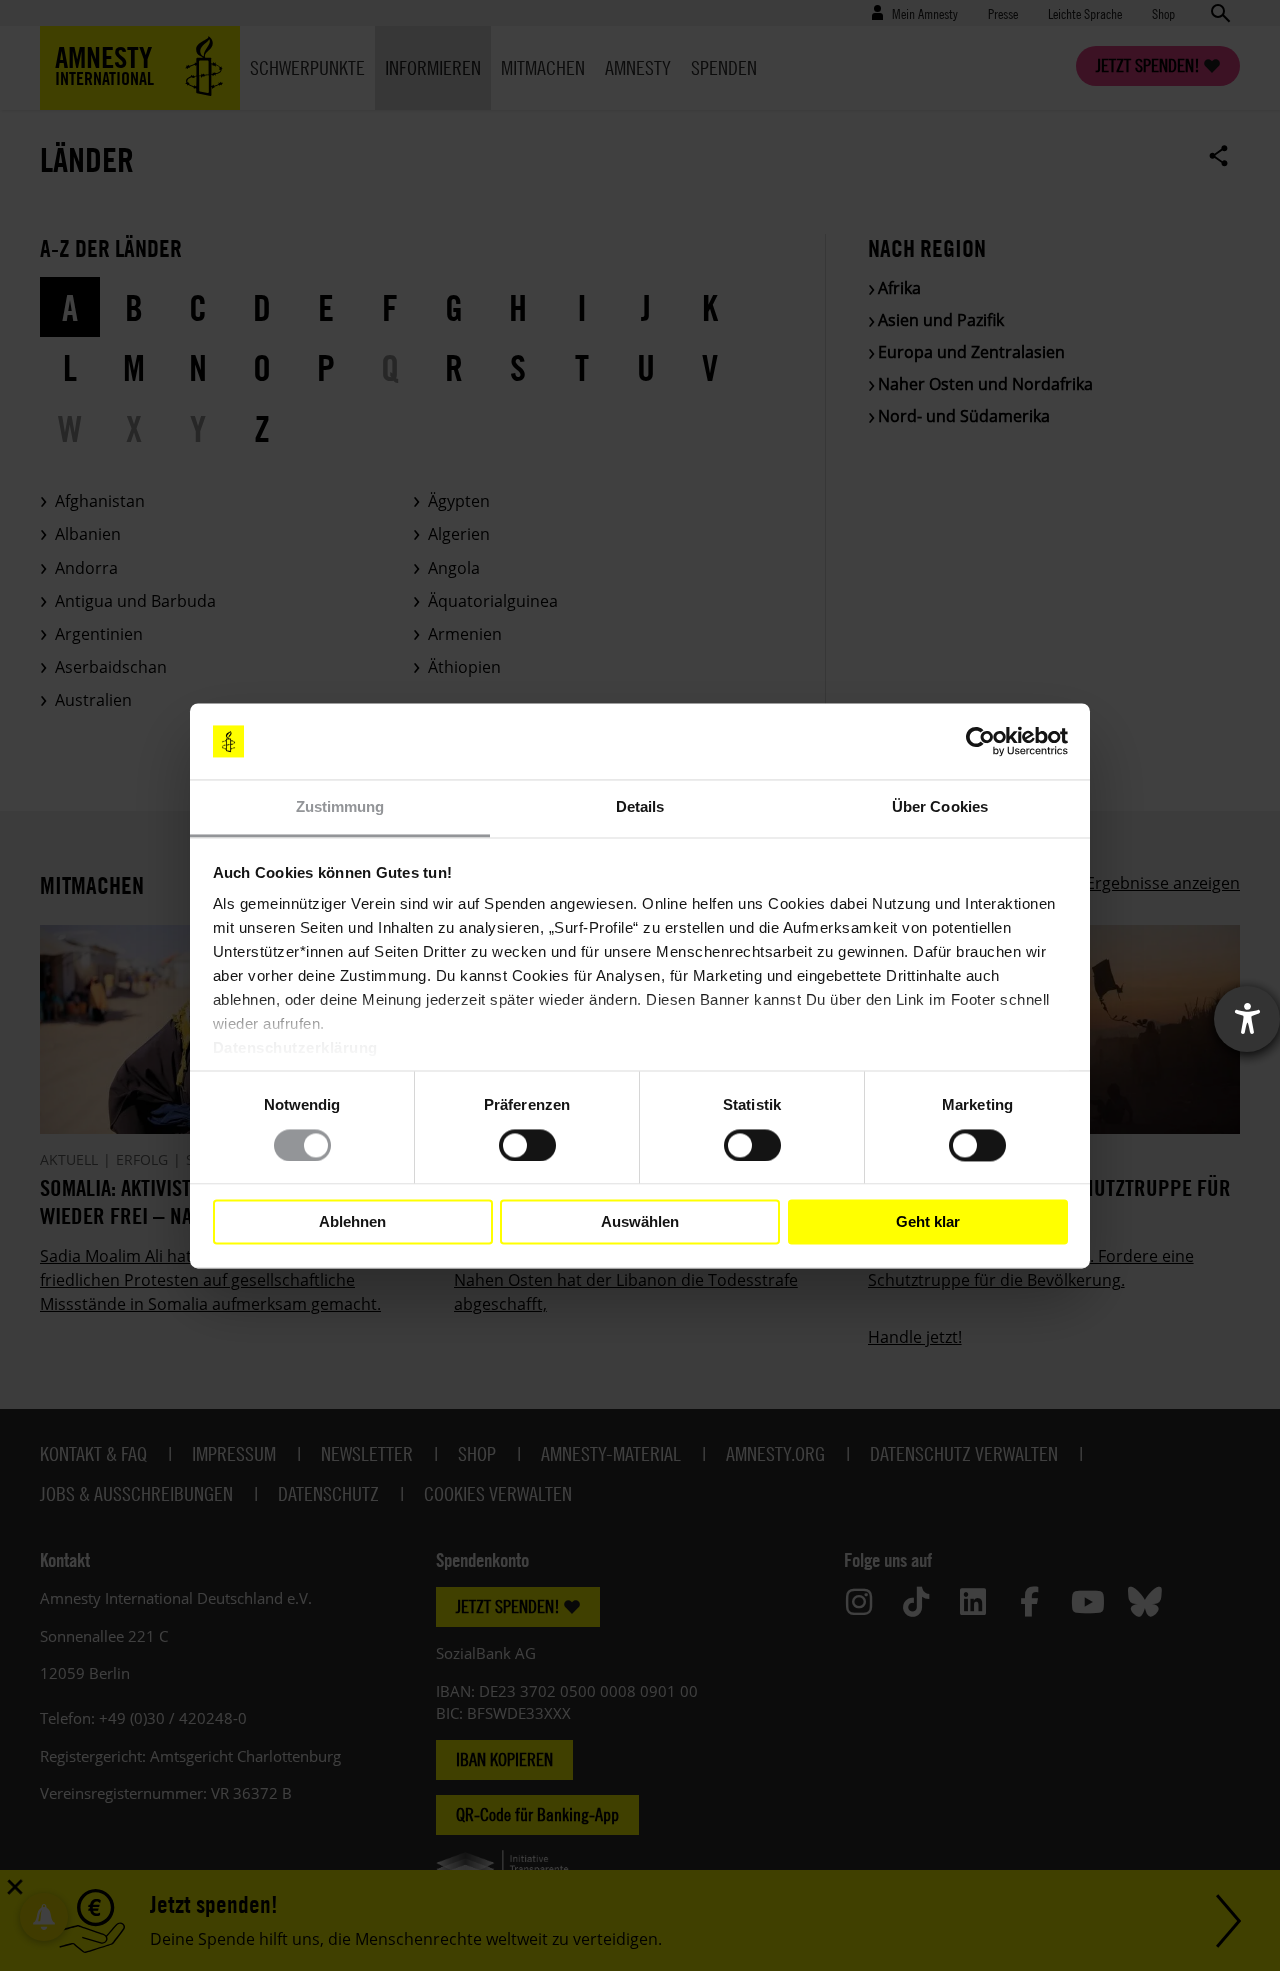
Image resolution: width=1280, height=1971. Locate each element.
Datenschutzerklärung (295, 1048)
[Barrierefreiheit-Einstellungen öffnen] (1247, 1019)
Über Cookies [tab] (940, 807)
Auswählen (640, 1221)
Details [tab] (640, 807)
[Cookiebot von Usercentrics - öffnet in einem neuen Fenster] (980, 741)
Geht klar (928, 1221)
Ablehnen (352, 1221)
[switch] (527, 1145)
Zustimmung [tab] (340, 807)
